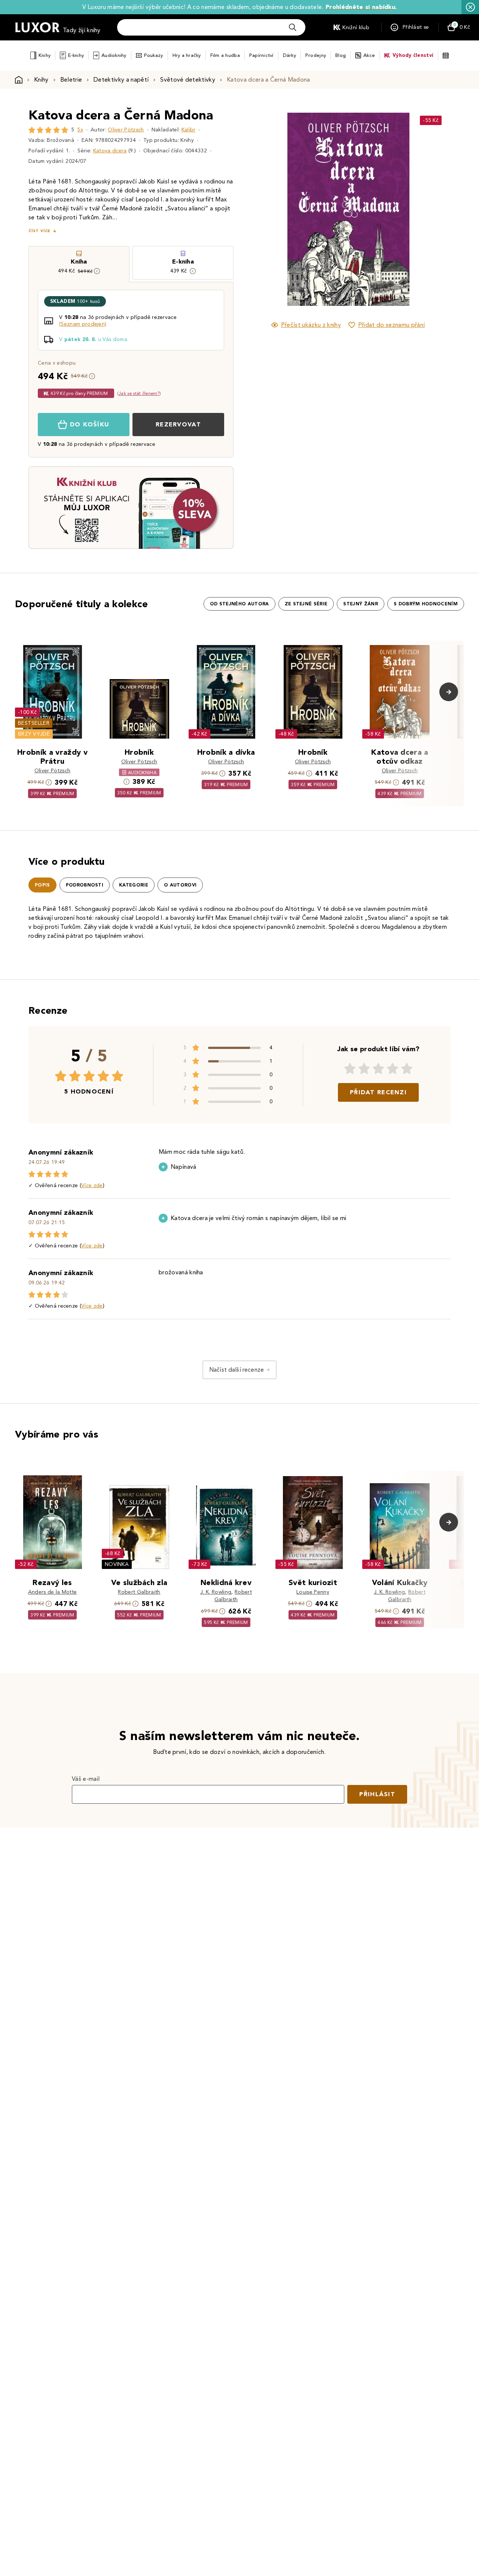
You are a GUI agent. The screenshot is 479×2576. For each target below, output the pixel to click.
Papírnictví (261, 55)
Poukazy (154, 55)
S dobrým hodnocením (426, 604)
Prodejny (316, 55)
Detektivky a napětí (121, 80)
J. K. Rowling (216, 1592)
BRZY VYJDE (34, 734)
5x (80, 130)
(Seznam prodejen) (83, 324)
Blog (341, 55)
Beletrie (71, 80)
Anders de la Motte (53, 1592)
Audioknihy (114, 55)
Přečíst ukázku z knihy (311, 325)
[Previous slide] (264, 209)
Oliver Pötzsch (126, 130)
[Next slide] (432, 209)
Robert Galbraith (139, 1592)
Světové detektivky (188, 80)
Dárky (289, 55)
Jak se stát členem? (139, 393)
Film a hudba (225, 55)
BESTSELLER (34, 723)
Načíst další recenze (237, 1370)
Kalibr (189, 130)
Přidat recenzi (378, 1092)
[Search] (293, 27)
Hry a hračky (187, 55)
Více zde (92, 1185)
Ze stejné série (306, 604)
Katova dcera (110, 151)
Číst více (39, 231)
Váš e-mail (86, 1779)
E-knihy (76, 55)
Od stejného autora (239, 604)
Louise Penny (313, 1592)
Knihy (45, 55)
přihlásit (377, 1794)
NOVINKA (117, 1564)
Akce (369, 55)
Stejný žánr (361, 604)
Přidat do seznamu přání (391, 325)
